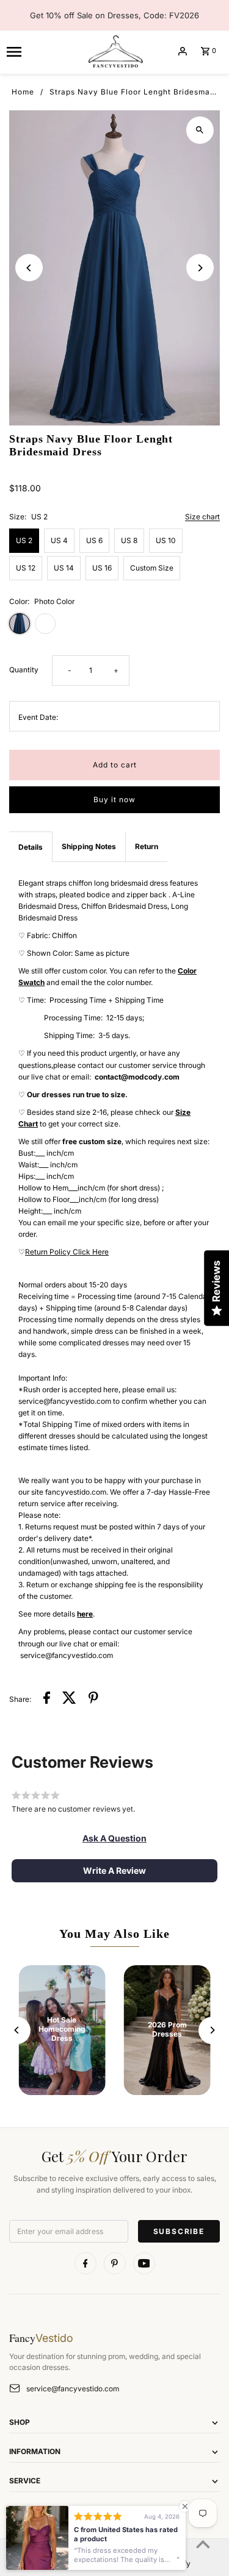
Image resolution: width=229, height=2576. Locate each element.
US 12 (26, 568)
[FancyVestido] (115, 51)
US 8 (129, 540)
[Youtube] (144, 2263)
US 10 (166, 540)
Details (31, 847)
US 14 (64, 568)
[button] (114, 1838)
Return (147, 846)
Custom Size (152, 568)
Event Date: (38, 717)
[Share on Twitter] (69, 1699)
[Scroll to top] (203, 2544)
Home (23, 92)
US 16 (102, 568)
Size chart (202, 517)
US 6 (94, 540)
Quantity (24, 670)
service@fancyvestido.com (73, 2389)
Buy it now (114, 799)
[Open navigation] (42, 51)
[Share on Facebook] (47, 1699)
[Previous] (29, 268)
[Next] (200, 268)
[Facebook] (85, 2263)
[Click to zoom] (200, 130)
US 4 (59, 540)
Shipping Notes (89, 846)
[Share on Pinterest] (93, 1699)
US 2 (24, 540)
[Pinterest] (115, 2263)
